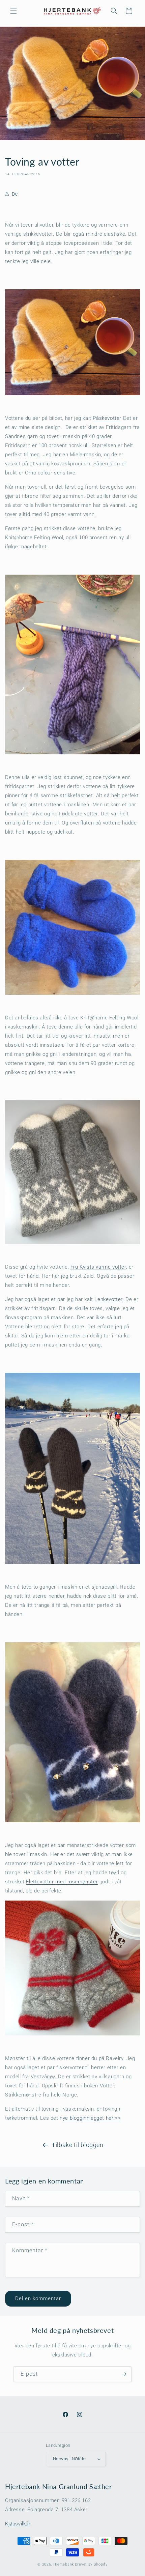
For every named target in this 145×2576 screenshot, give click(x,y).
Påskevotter (107, 418)
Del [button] (15, 194)
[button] (13, 11)
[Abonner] (124, 2374)
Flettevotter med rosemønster (62, 1882)
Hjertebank (64, 2564)
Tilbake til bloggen (77, 2145)
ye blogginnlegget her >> (92, 2118)
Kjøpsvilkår (18, 2524)
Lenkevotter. (109, 1299)
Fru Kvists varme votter (98, 1267)
